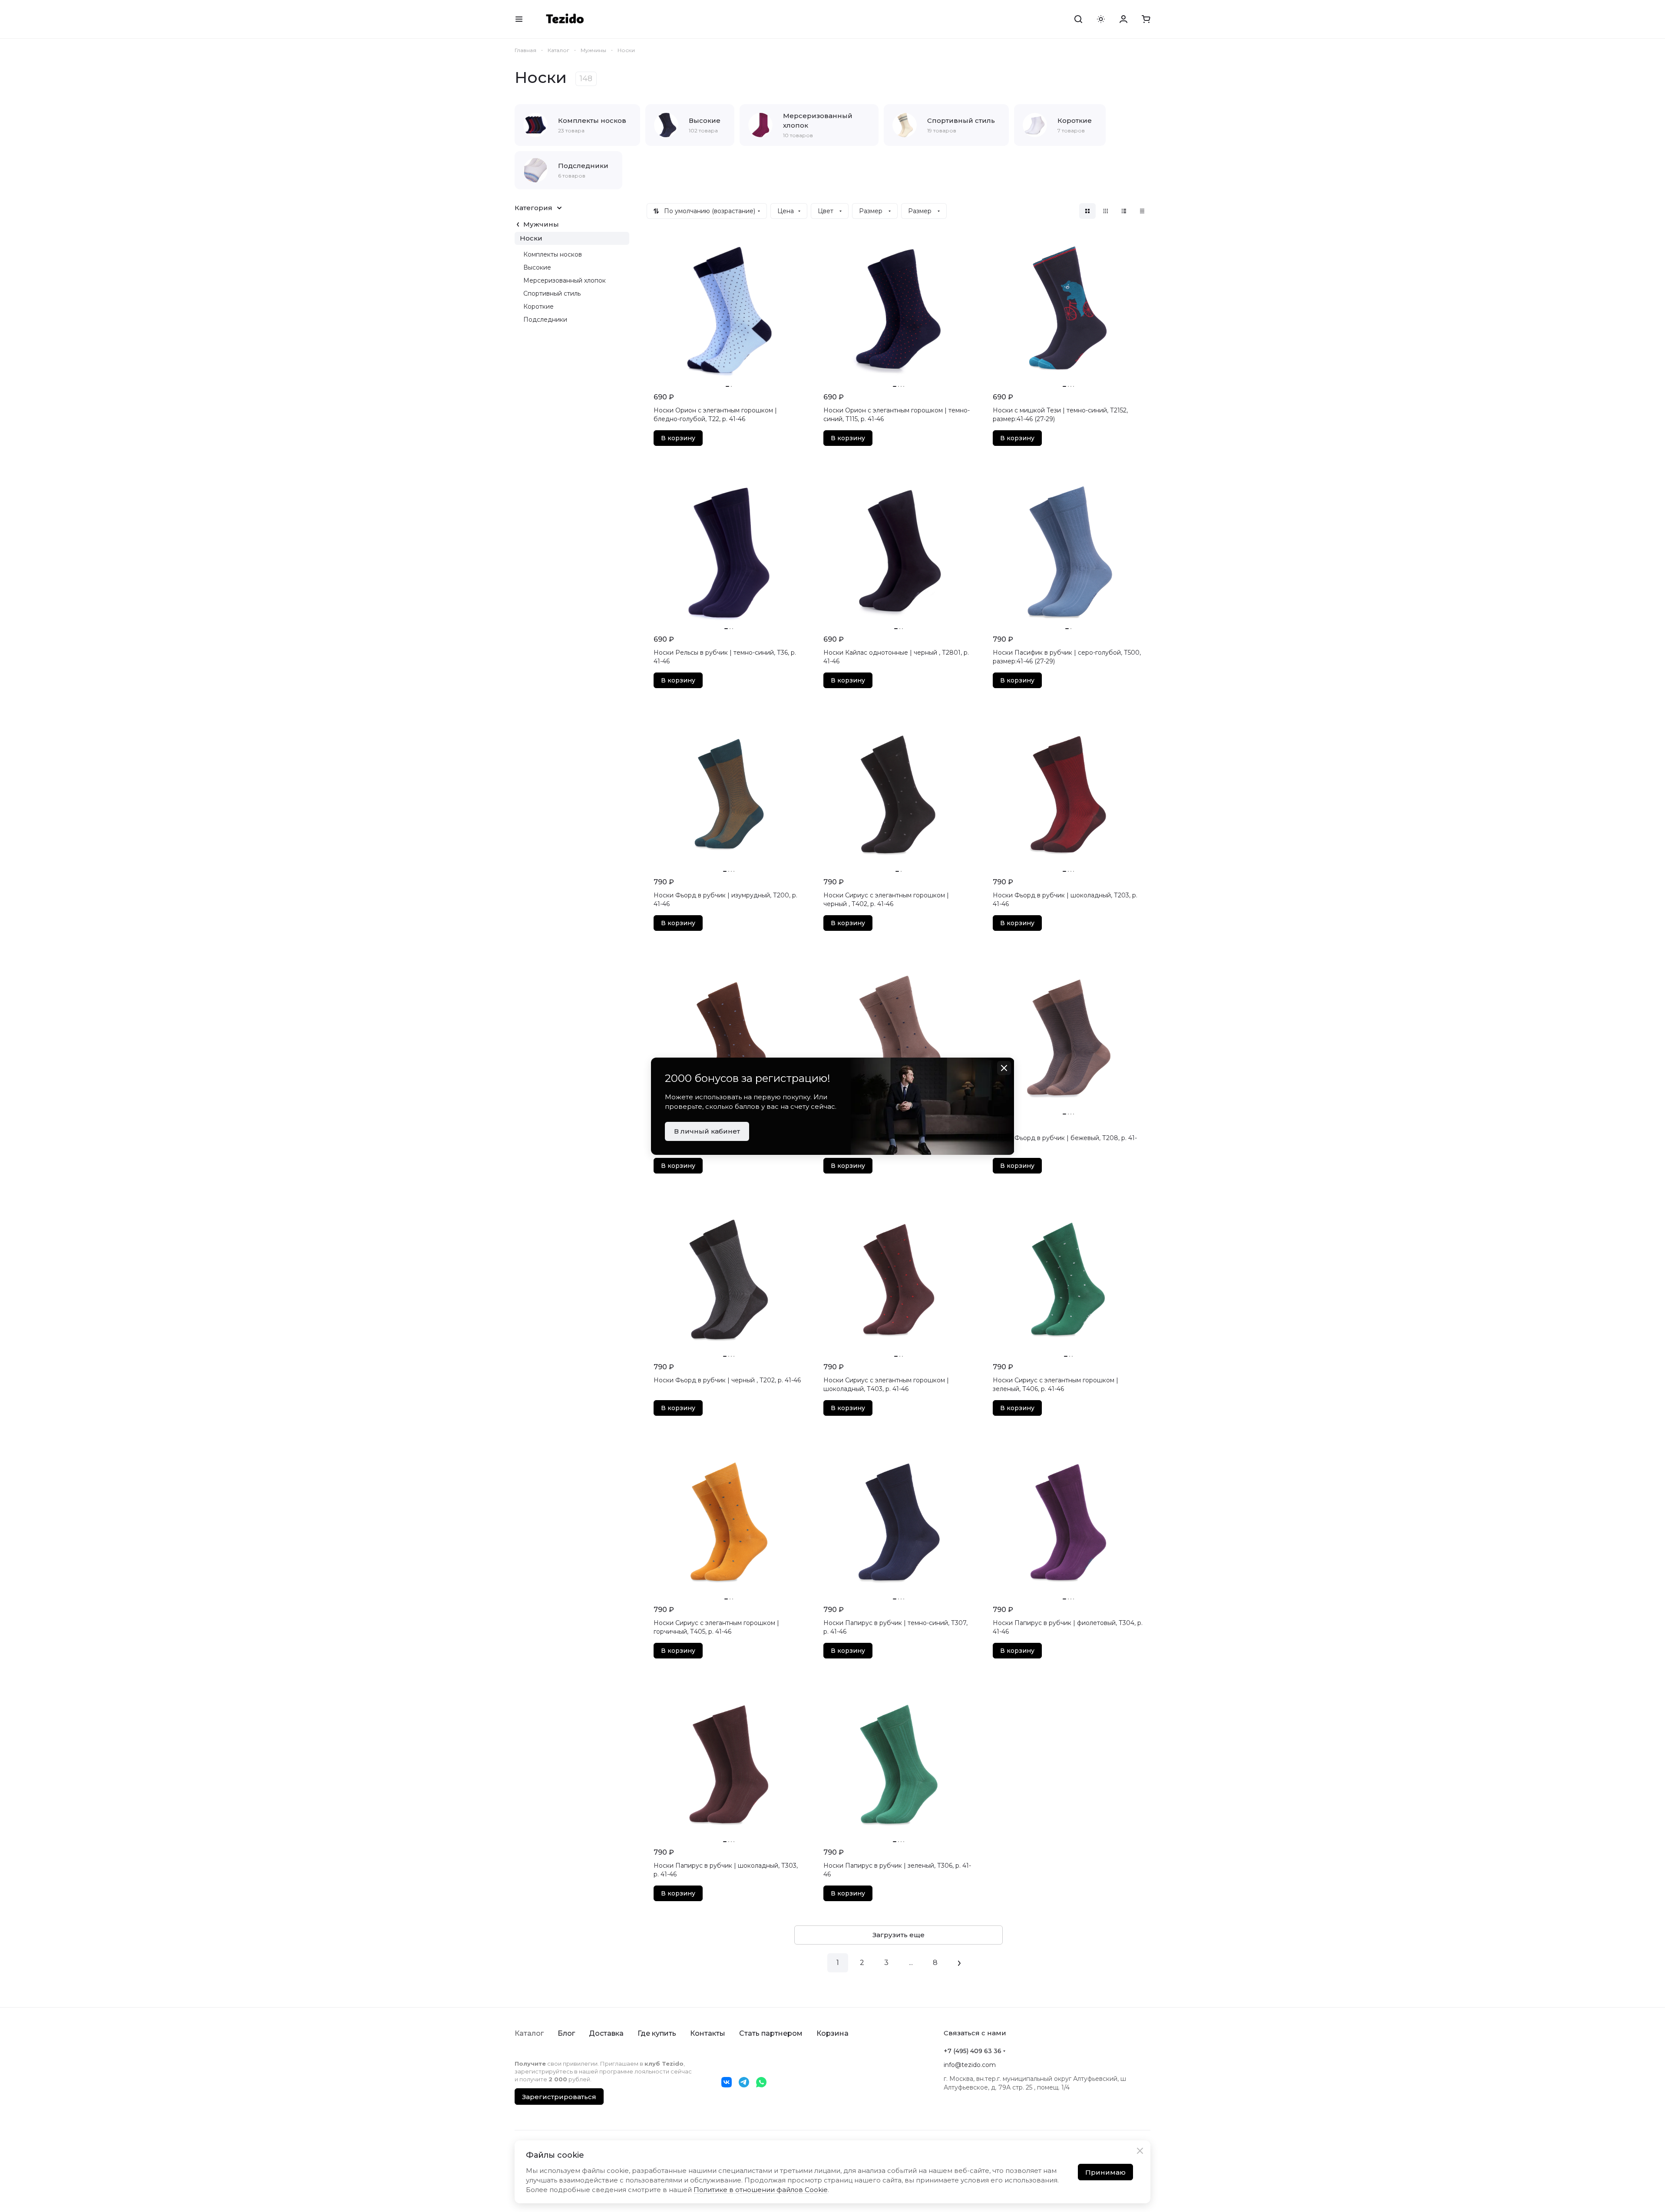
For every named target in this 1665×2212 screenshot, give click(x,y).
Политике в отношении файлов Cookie (761, 2190)
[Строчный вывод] (1124, 211)
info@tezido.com (970, 2065)
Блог (566, 2033)
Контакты (708, 2033)
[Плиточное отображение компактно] (1106, 211)
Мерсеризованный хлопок (565, 280)
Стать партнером (771, 2033)
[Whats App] (761, 2082)
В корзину (678, 438)
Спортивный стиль (552, 293)
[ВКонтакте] (727, 2082)
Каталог (529, 2033)
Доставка (606, 2033)
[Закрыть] (1140, 2151)
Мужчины (541, 224)
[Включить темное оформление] (1101, 19)
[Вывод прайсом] (1142, 211)
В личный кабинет (707, 1131)
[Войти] (1123, 19)
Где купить (657, 2033)
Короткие (538, 307)
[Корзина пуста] (1146, 19)
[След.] (959, 1963)
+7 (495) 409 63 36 (973, 2051)
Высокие (537, 267)
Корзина (832, 2033)
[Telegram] (744, 2082)
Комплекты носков (553, 254)
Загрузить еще (899, 1935)
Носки (531, 238)
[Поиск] (1078, 19)
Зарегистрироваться (559, 2097)
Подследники (545, 320)
